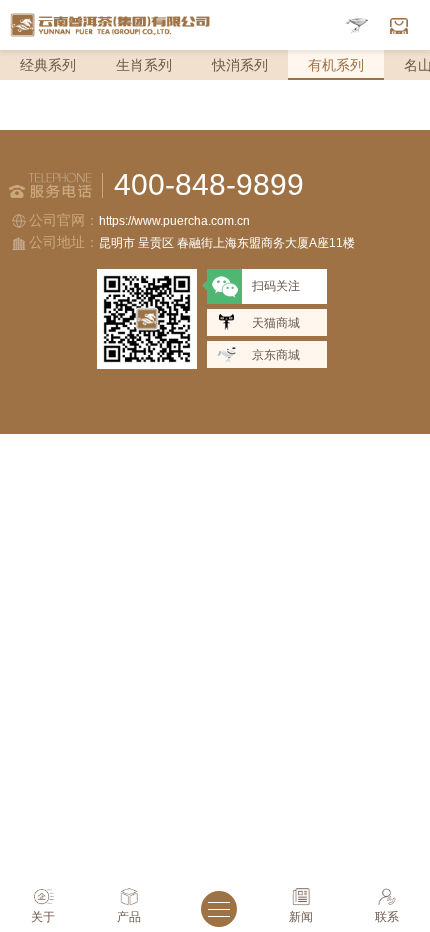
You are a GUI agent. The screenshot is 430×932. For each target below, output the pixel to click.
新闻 (301, 917)
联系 (387, 917)
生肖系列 (144, 65)
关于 (43, 917)
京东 (357, 25)
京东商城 (276, 355)
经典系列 (48, 65)
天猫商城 (276, 323)
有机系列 (336, 65)
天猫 (399, 25)
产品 (129, 917)
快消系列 (240, 65)
